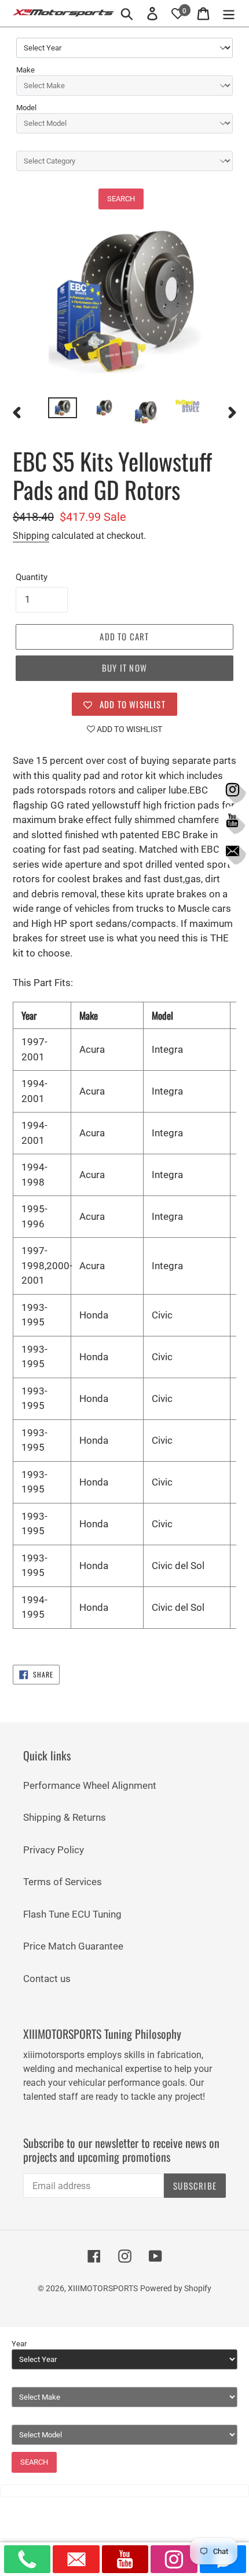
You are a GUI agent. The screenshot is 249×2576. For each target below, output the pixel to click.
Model (26, 108)
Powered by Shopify (176, 2288)
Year (19, 2344)
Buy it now (124, 668)
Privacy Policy (54, 1850)
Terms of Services (63, 1882)
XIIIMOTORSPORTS (103, 2288)
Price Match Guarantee (73, 1946)
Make (25, 70)
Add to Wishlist (129, 729)
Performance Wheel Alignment (90, 1785)
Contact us (47, 1979)
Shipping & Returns (65, 1817)
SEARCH (121, 199)
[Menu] (229, 13)
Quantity (32, 577)
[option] (63, 410)
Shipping (31, 536)
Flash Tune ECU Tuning (72, 1914)
